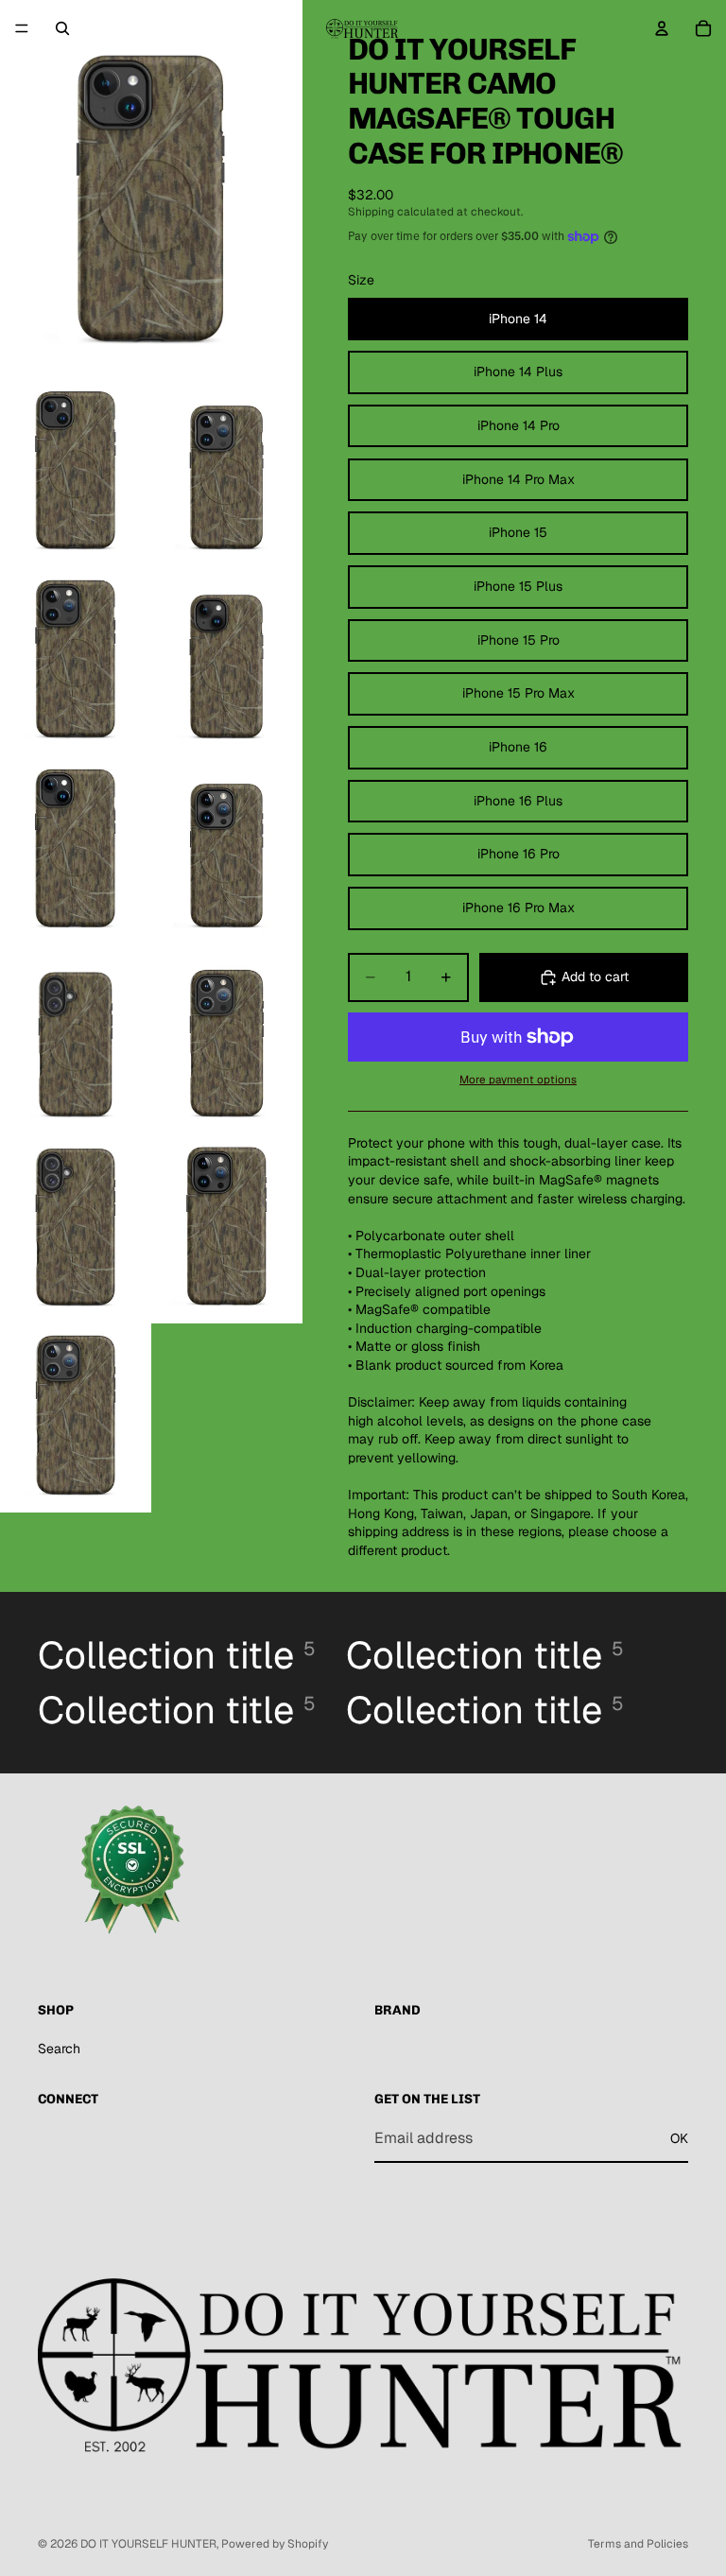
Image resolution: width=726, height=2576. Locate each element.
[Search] (62, 28)
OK (679, 2138)
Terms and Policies (638, 2544)
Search (59, 2049)
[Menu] (22, 28)
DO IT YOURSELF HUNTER (148, 2544)
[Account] (662, 28)
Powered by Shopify (275, 2544)
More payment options (518, 1079)
